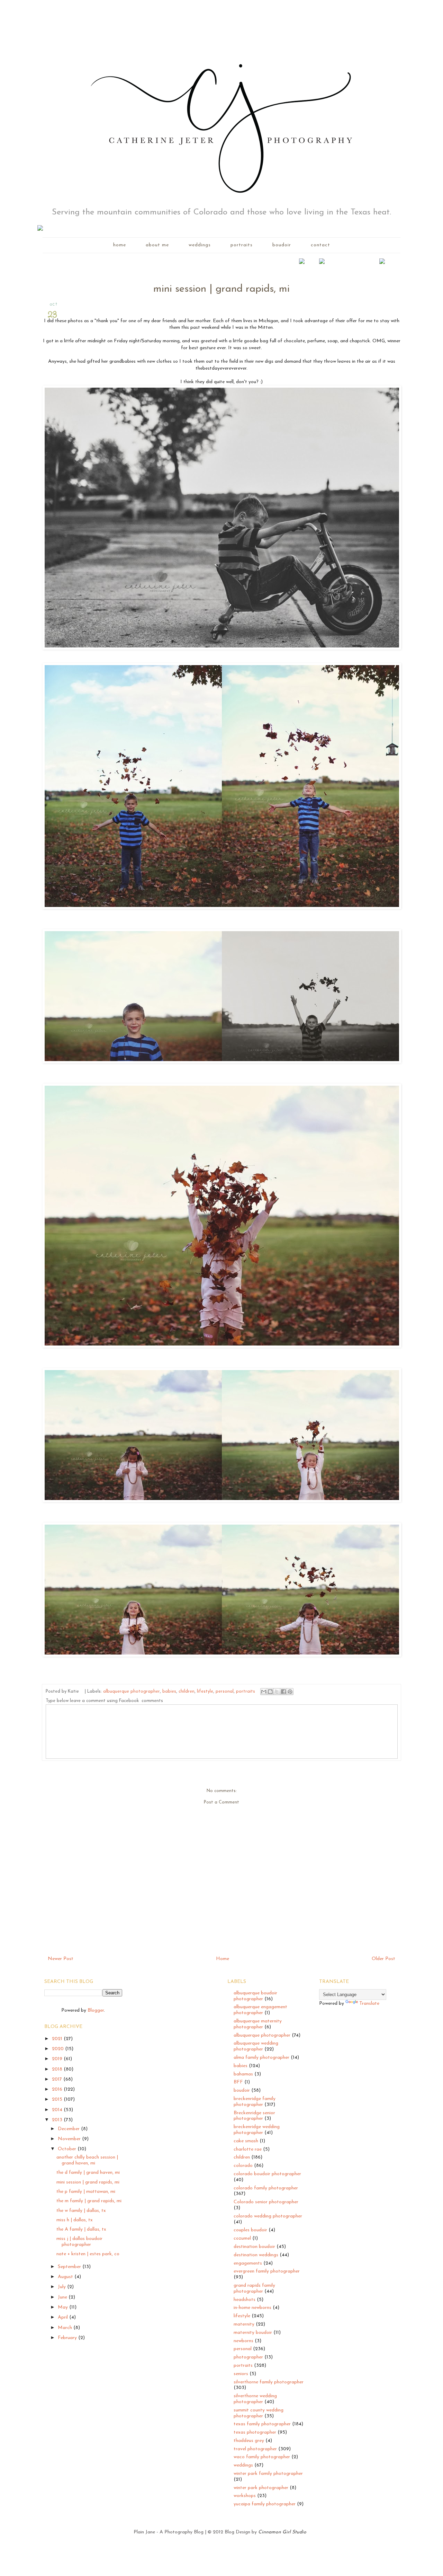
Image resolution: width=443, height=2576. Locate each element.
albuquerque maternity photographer (258, 2024)
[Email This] (264, 1692)
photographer (248, 2357)
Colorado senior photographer (266, 2202)
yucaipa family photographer (265, 2504)
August (66, 2277)
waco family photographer (262, 2457)
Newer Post (61, 1959)
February (68, 2338)
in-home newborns (252, 2308)
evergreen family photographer (267, 2271)
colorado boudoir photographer (267, 2174)
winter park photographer (261, 2488)
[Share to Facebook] (283, 1692)
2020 (58, 2049)
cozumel (242, 2238)
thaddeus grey (249, 2441)
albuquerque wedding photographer (256, 2046)
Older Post (383, 1959)
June (63, 2297)
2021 (58, 2039)
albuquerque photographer (132, 1692)
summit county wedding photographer (259, 2413)
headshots (245, 2300)
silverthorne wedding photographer (255, 2399)
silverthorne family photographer (269, 2382)
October (68, 2149)
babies (169, 1692)
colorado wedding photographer (268, 2216)
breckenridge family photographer (255, 2102)
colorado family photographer (266, 2188)
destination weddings (256, 2255)
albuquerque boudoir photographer (255, 1996)
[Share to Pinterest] (290, 1692)
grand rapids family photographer (254, 2288)
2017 (58, 2079)
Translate (369, 2004)
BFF (238, 2082)
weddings (200, 245)
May (64, 2307)
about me (157, 245)
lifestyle (205, 1692)
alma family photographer (261, 2058)
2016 (58, 2089)
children (187, 1692)
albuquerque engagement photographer (260, 2010)
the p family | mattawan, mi (86, 2192)
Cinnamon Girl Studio (282, 2532)
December (69, 2129)
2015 (58, 2099)
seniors (241, 2374)
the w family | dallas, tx (81, 2211)
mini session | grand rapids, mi (88, 2182)
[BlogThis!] (270, 1692)
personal (225, 1692)
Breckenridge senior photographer (254, 2116)
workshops (245, 2496)
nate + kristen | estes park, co (88, 2254)
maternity (244, 2324)
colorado (243, 2166)
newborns (243, 2341)
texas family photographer (262, 2424)
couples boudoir (250, 2230)
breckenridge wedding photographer (257, 2130)
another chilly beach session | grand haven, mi (87, 2160)
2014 (58, 2110)
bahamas (243, 2074)
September (70, 2267)
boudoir (282, 245)
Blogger (96, 2010)
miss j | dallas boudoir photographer (79, 2242)
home (120, 245)
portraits (242, 245)
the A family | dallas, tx (81, 2229)
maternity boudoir (253, 2333)
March (66, 2328)
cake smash (246, 2141)
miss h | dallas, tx (75, 2220)
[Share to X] (277, 1692)
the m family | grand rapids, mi (89, 2201)
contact (320, 245)
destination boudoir (254, 2247)
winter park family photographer (268, 2474)
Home (223, 1959)
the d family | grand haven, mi (88, 2173)
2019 (58, 2059)
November (70, 2139)
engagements (248, 2263)
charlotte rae (248, 2149)
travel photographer (255, 2449)
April (64, 2317)
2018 (58, 2069)
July (62, 2287)
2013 (58, 2120)
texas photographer (255, 2432)
